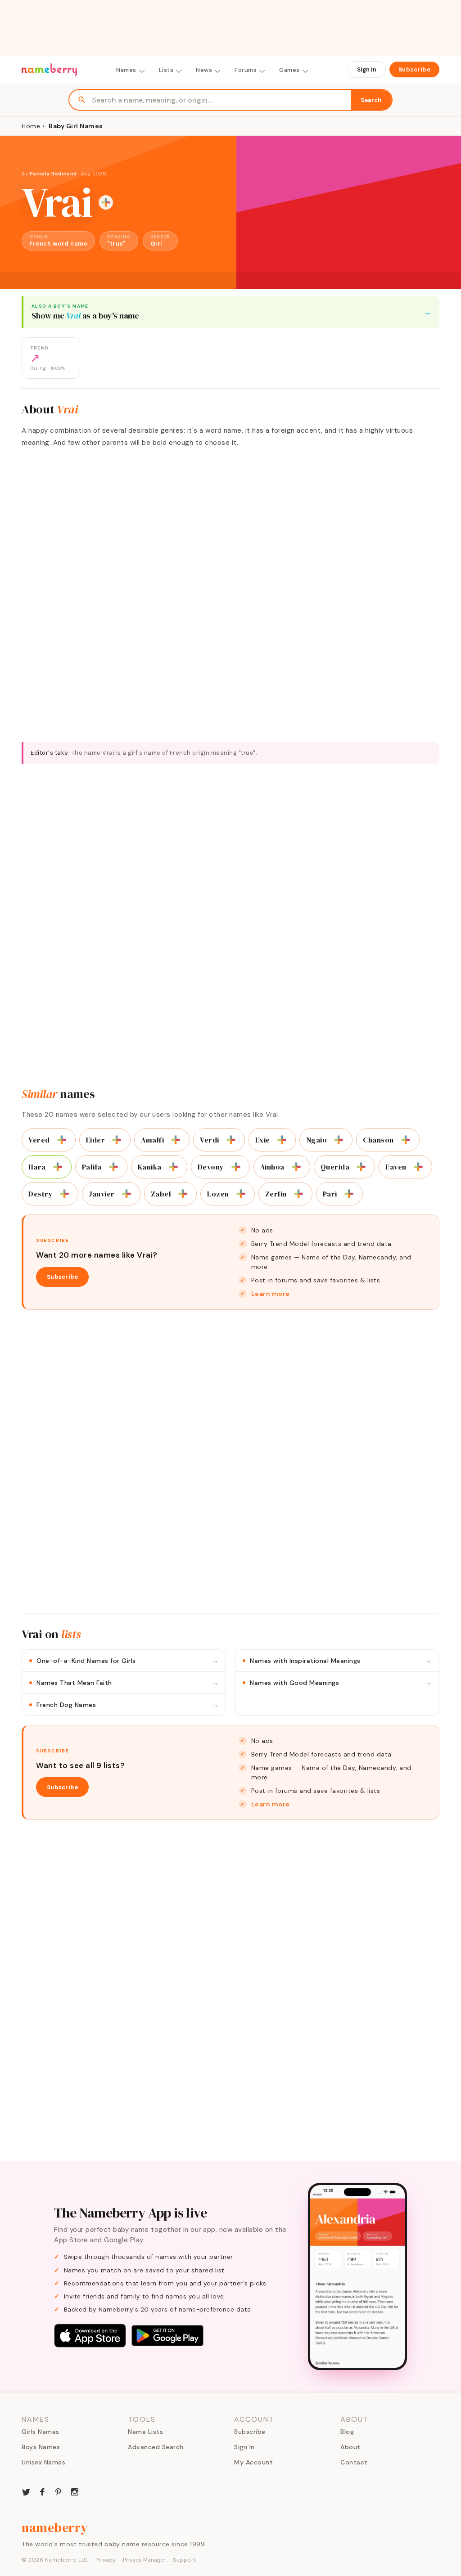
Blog (347, 2432)
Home (31, 126)
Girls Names (41, 2432)
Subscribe (415, 69)
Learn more (271, 1294)
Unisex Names (43, 2462)
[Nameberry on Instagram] (75, 2491)
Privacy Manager (144, 2560)
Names (126, 70)
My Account (253, 2462)
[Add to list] (106, 202)
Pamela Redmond (53, 174)
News (204, 70)
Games (289, 70)
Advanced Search (156, 2447)
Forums (246, 70)
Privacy (106, 2560)
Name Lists (145, 2432)
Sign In (367, 69)
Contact (354, 2462)
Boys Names (41, 2447)
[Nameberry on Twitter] (26, 2491)
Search (371, 100)
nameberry (55, 2527)
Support (185, 2560)
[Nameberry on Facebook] (42, 2491)
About (350, 2447)
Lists (166, 70)
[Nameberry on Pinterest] (59, 2491)
